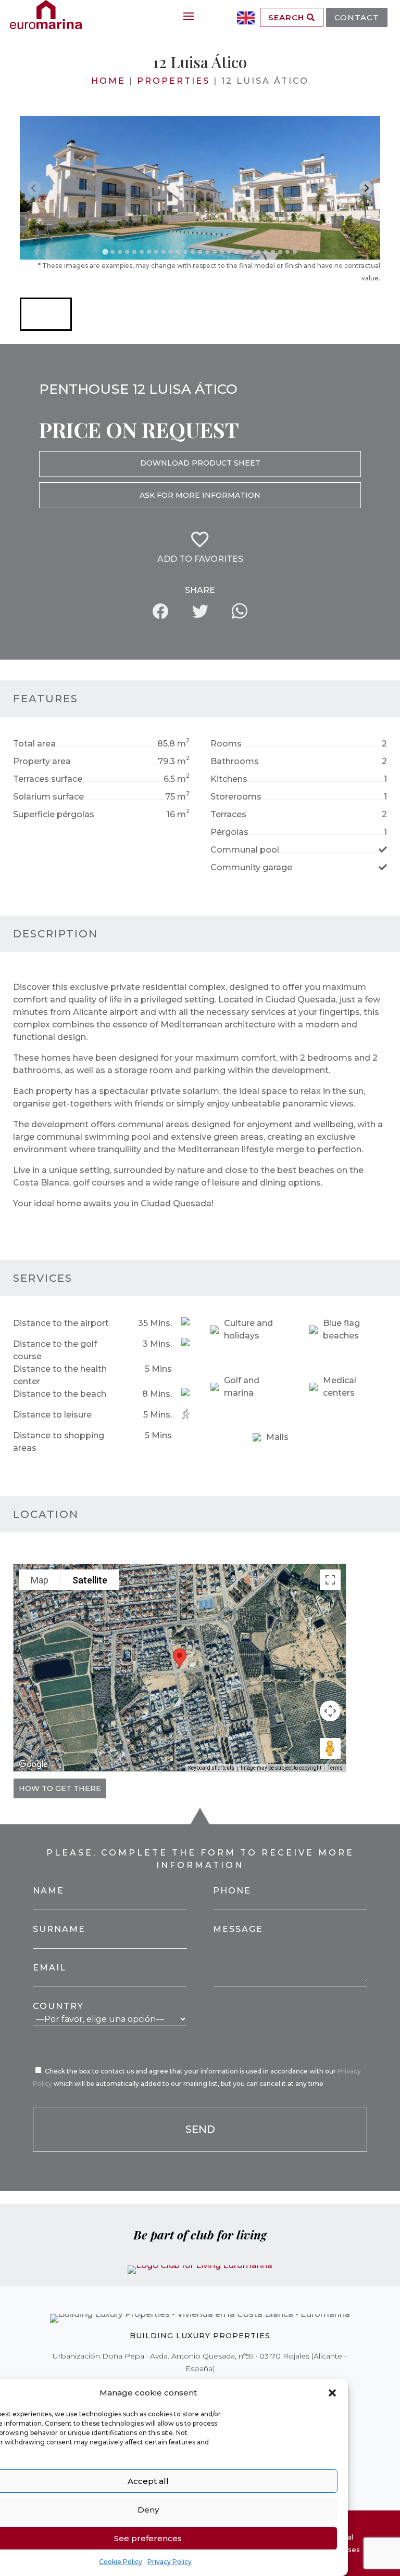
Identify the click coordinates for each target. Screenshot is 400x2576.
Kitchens (229, 779)
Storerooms (236, 797)
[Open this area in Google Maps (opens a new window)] (33, 1764)
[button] (332, 2393)
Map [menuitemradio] (40, 1580)
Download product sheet (200, 463)
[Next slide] (366, 188)
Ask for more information (200, 495)
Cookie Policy (121, 2562)
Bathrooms (235, 761)
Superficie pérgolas (54, 814)
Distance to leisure (52, 1415)
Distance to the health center (60, 1375)
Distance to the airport (61, 1323)
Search (287, 17)
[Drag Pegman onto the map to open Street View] (330, 1748)
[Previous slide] (34, 188)
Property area (42, 761)
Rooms (226, 744)
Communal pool (245, 850)
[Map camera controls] (330, 1711)
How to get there (60, 1788)
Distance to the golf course (55, 1350)
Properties (173, 81)
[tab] (105, 252)
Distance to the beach (60, 1394)
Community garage (251, 867)
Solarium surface (48, 797)
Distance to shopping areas (59, 1442)
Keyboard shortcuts (211, 1768)
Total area (34, 744)
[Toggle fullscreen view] (330, 1580)
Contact (357, 17)
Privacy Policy (170, 2562)
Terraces (228, 814)
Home (108, 81)
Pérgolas (229, 832)
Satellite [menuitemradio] (90, 1580)
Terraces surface (48, 779)
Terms (335, 1768)
